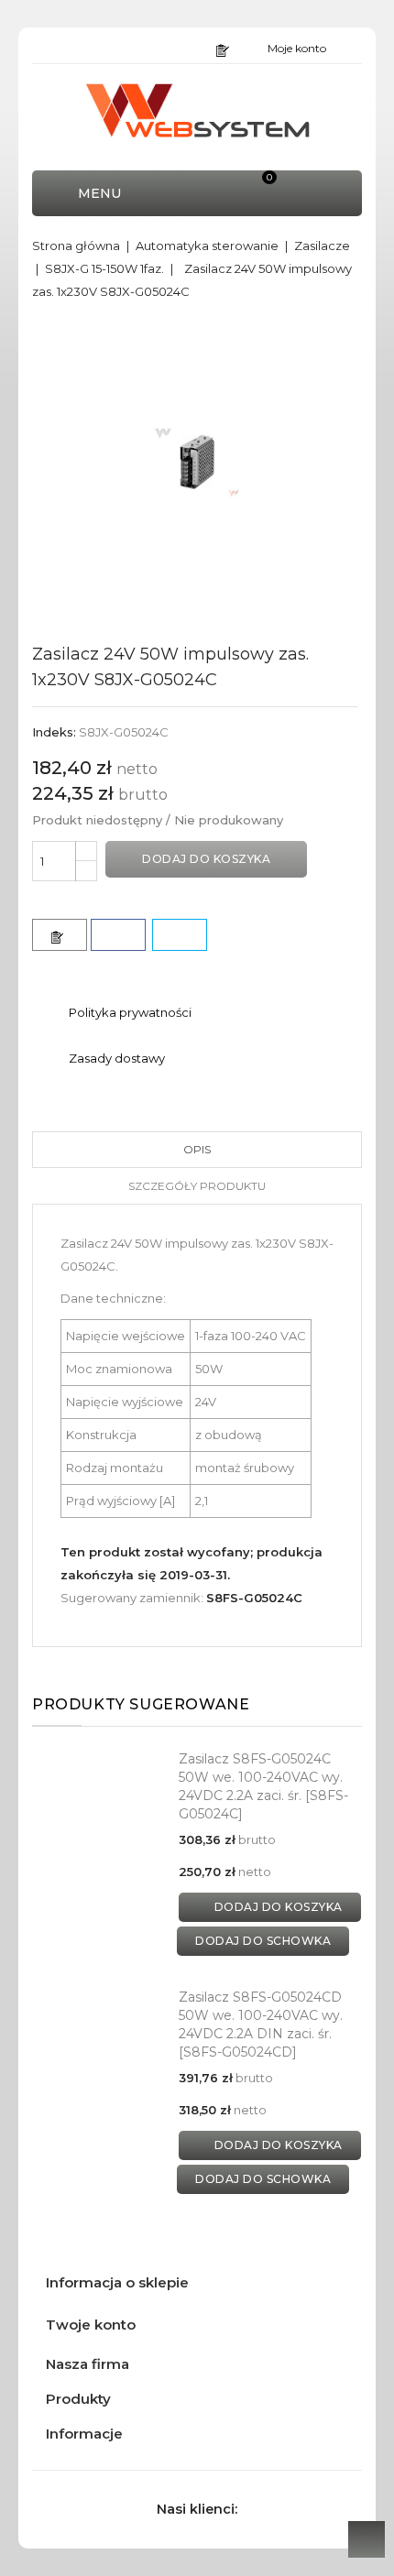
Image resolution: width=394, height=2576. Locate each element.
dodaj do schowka (263, 1941)
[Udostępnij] (118, 935)
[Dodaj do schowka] (60, 935)
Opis (197, 1149)
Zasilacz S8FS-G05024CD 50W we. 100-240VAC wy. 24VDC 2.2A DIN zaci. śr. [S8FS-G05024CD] (261, 2024)
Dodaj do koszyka (206, 859)
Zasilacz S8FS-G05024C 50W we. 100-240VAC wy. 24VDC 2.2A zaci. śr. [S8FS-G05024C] (263, 1786)
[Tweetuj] (180, 935)
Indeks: (54, 732)
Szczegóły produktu (197, 1186)
